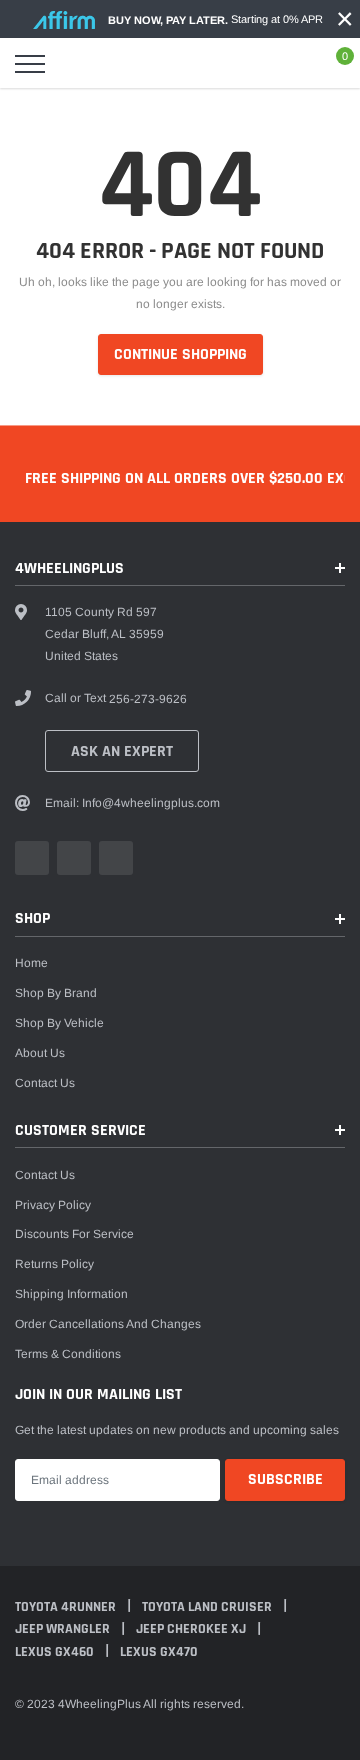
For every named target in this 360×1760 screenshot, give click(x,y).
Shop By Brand (56, 993)
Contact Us (45, 1083)
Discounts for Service (74, 1234)
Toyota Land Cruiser (208, 1607)
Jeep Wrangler (64, 1629)
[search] (76, 64)
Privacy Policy (53, 1205)
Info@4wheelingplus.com (151, 803)
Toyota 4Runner (67, 1607)
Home (31, 963)
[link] (32, 858)
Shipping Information (71, 1294)
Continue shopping (180, 354)
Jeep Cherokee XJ (192, 1629)
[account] (290, 64)
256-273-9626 (148, 699)
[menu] (30, 64)
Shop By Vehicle (59, 1023)
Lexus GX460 (56, 1652)
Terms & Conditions (68, 1354)
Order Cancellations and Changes (108, 1324)
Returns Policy (54, 1264)
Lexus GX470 (159, 1652)
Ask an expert (122, 751)
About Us (40, 1053)
